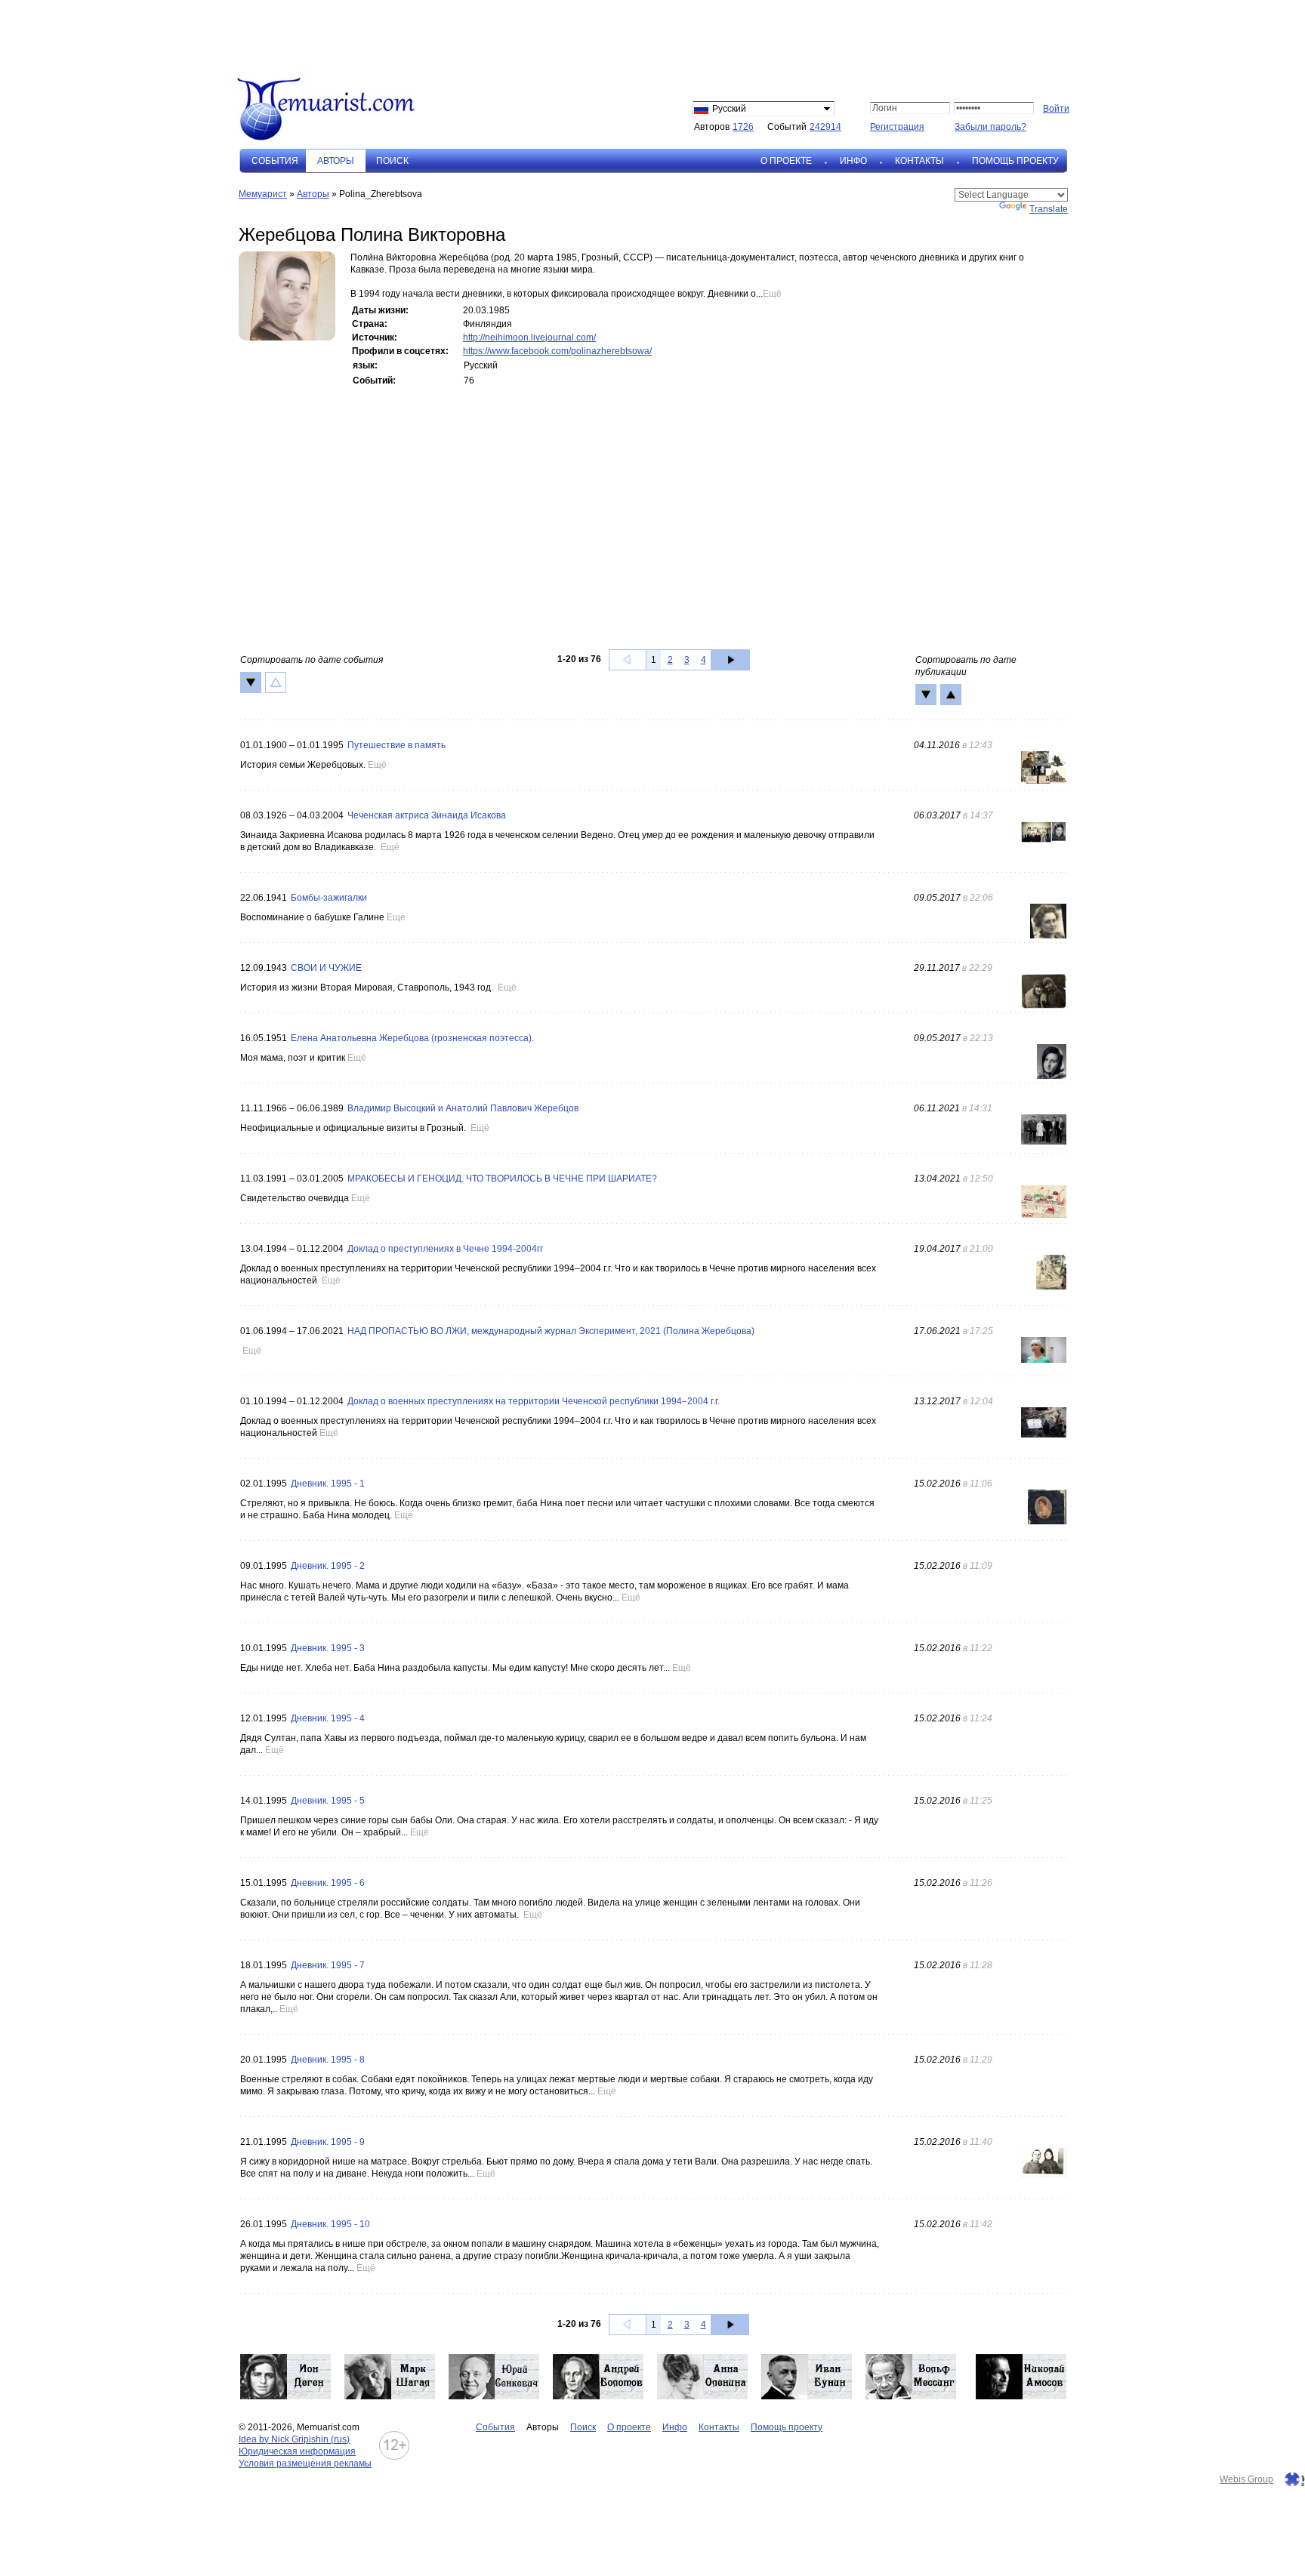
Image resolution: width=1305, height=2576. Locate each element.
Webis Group (1246, 2479)
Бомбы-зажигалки (329, 898)
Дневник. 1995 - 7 (328, 1965)
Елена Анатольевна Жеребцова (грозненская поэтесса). (412, 1038)
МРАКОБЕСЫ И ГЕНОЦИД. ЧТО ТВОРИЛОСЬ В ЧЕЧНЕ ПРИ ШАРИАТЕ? (502, 1179)
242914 (825, 127)
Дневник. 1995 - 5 (328, 1801)
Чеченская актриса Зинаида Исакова (427, 815)
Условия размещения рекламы (305, 2464)
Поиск (392, 161)
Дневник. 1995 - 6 (328, 1883)
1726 (743, 127)
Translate (1049, 209)
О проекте (786, 161)
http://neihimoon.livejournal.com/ (529, 337)
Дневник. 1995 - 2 (328, 1566)
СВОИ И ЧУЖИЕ (326, 968)
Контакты (919, 161)
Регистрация (897, 127)
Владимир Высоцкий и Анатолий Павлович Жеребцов (463, 1108)
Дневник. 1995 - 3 (328, 1648)
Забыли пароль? (990, 127)
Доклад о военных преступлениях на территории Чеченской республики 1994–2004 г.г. (534, 1401)
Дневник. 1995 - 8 (328, 2060)
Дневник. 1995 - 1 (328, 1484)
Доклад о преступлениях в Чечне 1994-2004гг (445, 1249)
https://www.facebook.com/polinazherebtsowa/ (557, 351)
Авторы (313, 194)
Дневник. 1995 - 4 (328, 1718)
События (275, 161)
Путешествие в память (396, 745)
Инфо (853, 161)
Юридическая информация (297, 2451)
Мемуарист (263, 194)
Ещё (772, 294)
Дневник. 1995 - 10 (330, 2224)
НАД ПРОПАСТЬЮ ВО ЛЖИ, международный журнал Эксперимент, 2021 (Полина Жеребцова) (551, 1331)
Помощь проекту (1015, 161)
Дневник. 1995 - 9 (328, 2142)
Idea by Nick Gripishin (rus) (294, 2439)
